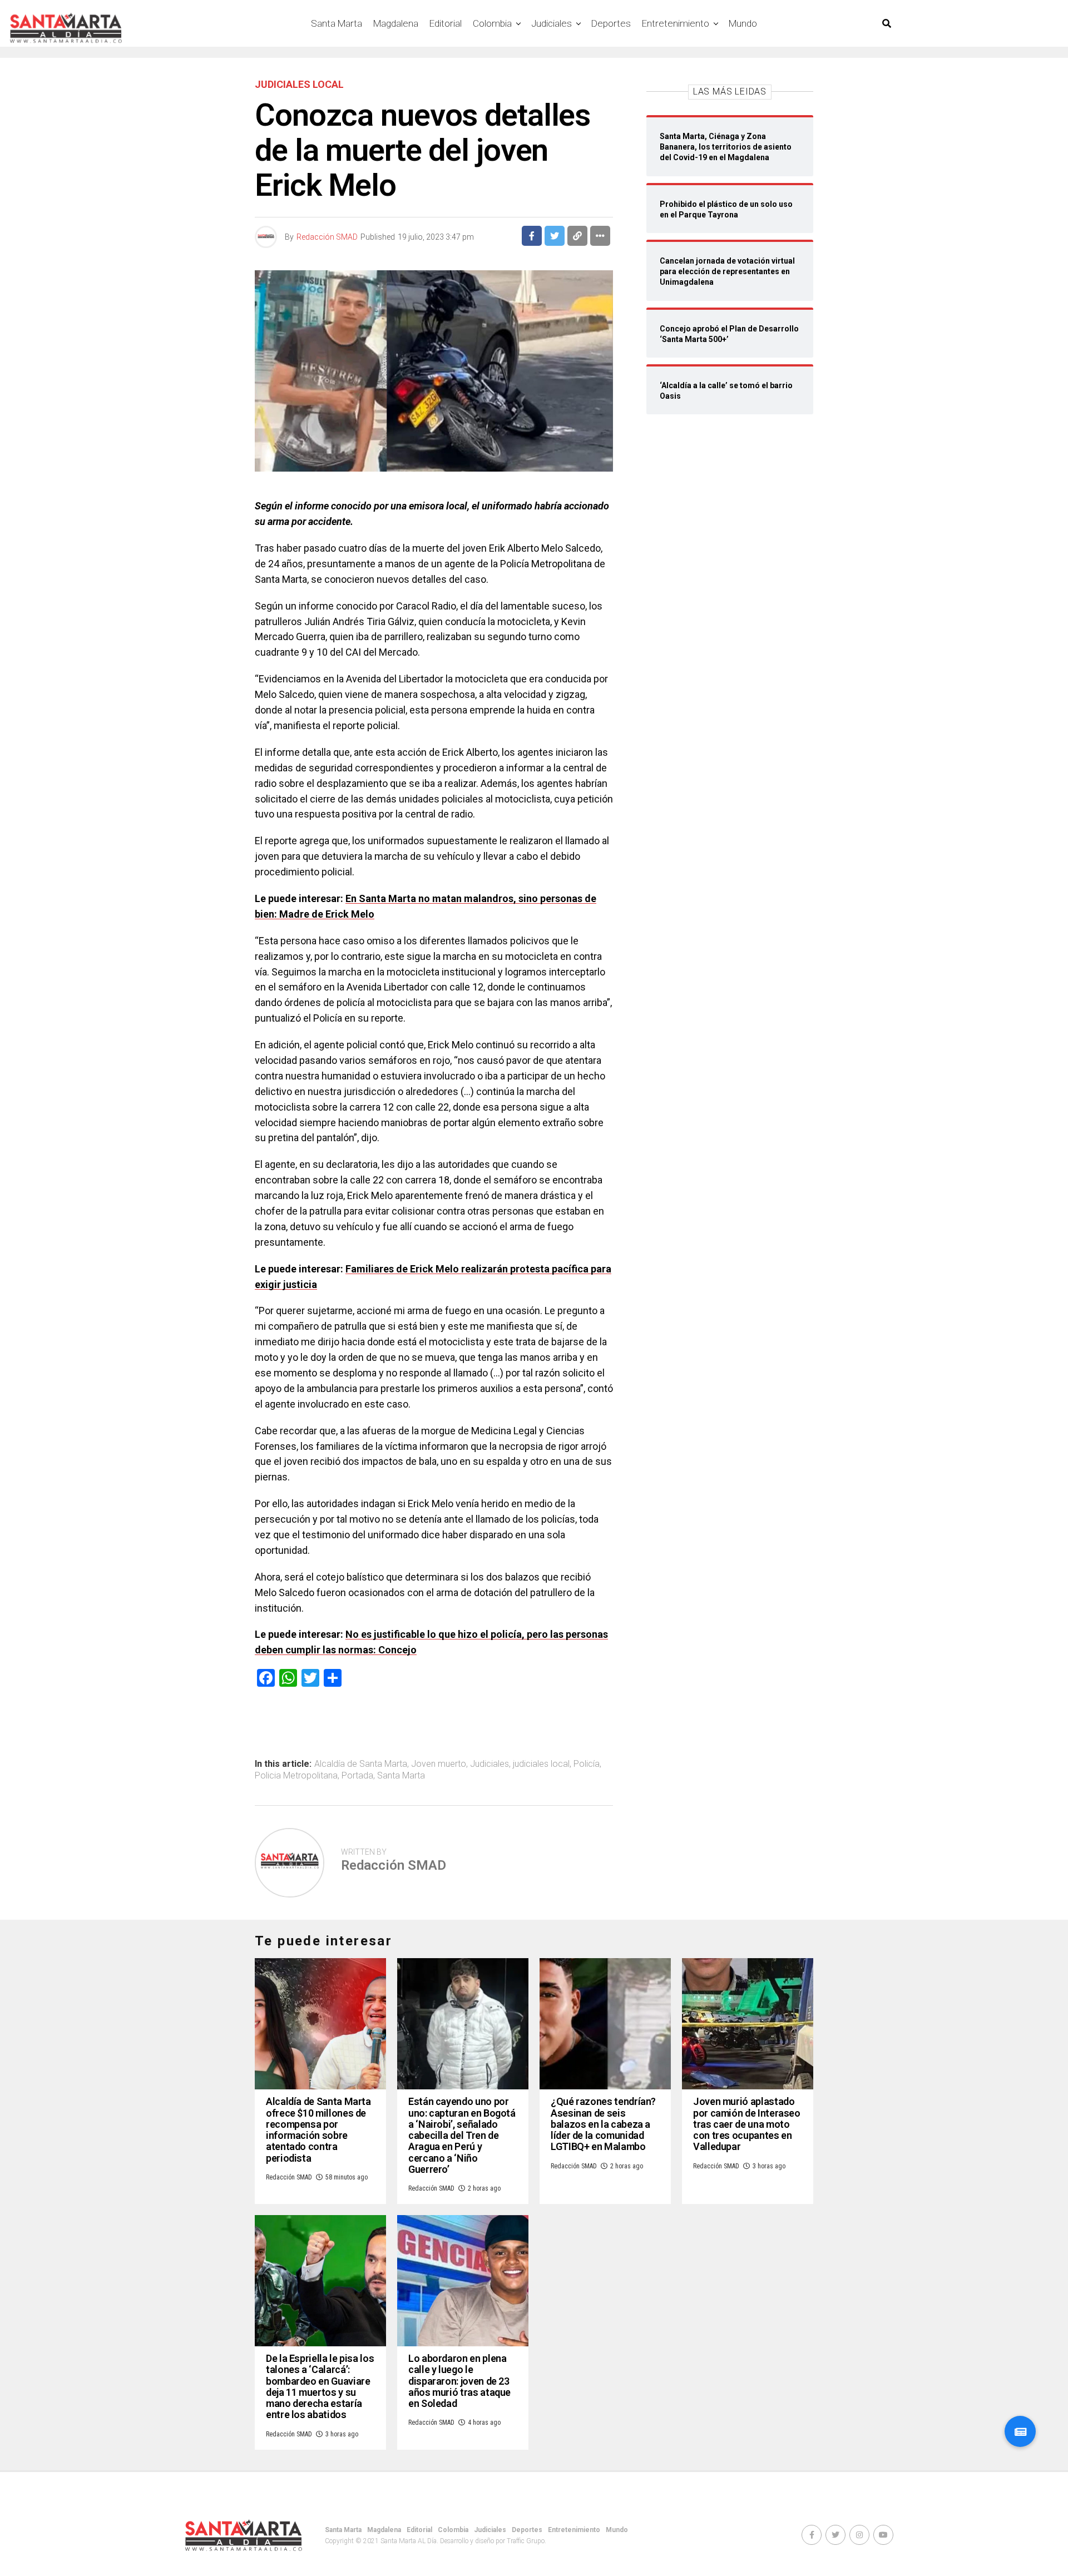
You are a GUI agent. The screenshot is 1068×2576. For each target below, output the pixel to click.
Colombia (492, 23)
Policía (587, 1764)
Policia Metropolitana (296, 1776)
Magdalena (396, 23)
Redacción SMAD (327, 237)
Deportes (611, 23)
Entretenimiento (676, 23)
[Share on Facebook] (532, 236)
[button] (1020, 2431)
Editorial (446, 23)
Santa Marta (337, 23)
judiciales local (541, 1764)
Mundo (743, 23)
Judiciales (552, 23)
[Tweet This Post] (555, 236)
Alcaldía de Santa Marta (361, 1764)
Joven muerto (439, 1764)
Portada (357, 1776)
